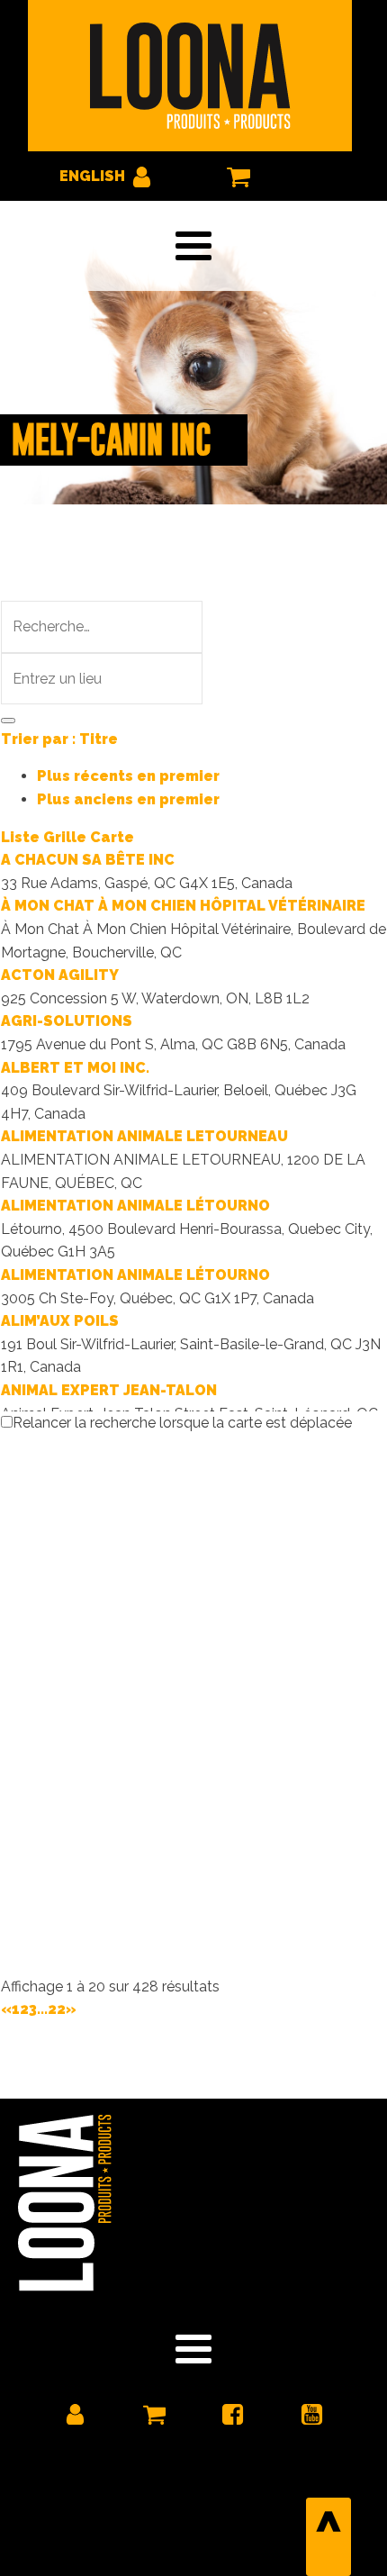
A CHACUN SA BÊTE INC (88, 860)
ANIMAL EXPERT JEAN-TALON (109, 1390)
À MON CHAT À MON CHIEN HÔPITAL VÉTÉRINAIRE (183, 906)
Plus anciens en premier (128, 799)
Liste (20, 837)
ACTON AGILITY (60, 975)
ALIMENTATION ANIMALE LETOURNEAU (144, 1136)
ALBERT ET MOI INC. (75, 1068)
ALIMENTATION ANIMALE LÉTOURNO (135, 1206)
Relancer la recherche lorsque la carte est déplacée (182, 1423)
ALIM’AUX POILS (60, 1321)
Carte (112, 837)
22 (57, 2009)
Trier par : (59, 739)
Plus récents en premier (128, 776)
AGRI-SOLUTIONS (67, 1021)
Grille (65, 837)
